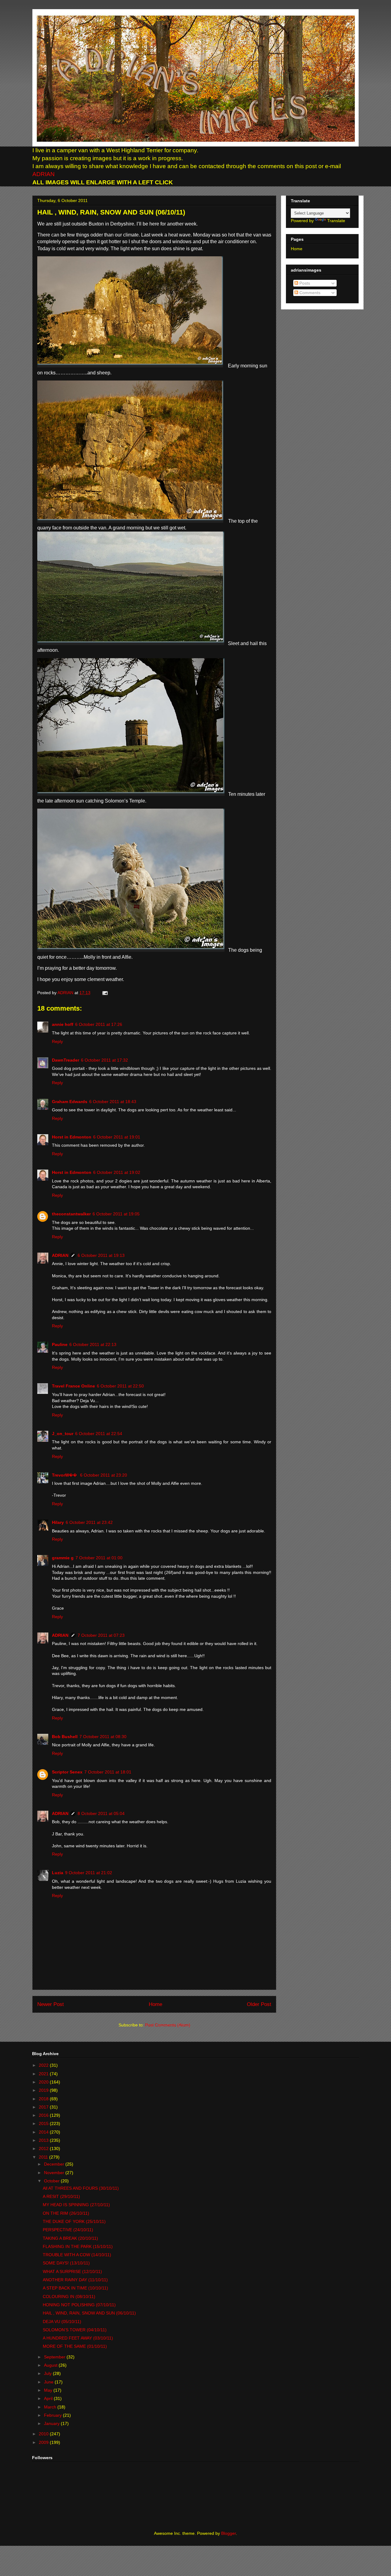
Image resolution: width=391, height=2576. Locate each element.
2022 (44, 2065)
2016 (44, 2115)
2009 (44, 2442)
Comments (309, 293)
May (49, 2390)
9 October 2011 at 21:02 (89, 1873)
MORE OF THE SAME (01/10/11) (75, 2346)
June (49, 2382)
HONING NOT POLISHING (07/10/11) (79, 2305)
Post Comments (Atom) (168, 2025)
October (52, 2181)
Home (155, 2004)
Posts (304, 283)
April (49, 2398)
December (55, 2164)
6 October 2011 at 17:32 (104, 1060)
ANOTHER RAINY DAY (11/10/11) (75, 2280)
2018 (44, 2099)
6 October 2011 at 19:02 (117, 1172)
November (55, 2173)
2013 (44, 2140)
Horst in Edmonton (72, 1137)
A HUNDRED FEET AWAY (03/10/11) (78, 2338)
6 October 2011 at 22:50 (120, 1386)
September (55, 2357)
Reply (57, 1041)
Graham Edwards (70, 1102)
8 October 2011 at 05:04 (101, 1813)
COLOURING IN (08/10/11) (69, 2296)
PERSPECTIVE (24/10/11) (68, 2230)
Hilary (58, 1522)
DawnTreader (66, 1060)
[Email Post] (104, 993)
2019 (44, 2090)
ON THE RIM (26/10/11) (66, 2213)
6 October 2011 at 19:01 (117, 1137)
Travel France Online (73, 1386)
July (48, 2373)
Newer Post (51, 2004)
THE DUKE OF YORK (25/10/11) (74, 2221)
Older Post (259, 2004)
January (52, 2423)
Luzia (58, 1873)
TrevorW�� (65, 1475)
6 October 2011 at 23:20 (104, 1475)
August (51, 2365)
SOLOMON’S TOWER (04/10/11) (75, 2330)
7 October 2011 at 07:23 (101, 1635)
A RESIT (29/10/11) (61, 2196)
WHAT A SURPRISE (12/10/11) (72, 2271)
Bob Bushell (65, 1737)
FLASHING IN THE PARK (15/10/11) (78, 2246)
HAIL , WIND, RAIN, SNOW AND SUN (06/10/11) (89, 2313)
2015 (44, 2123)
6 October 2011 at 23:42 (89, 1522)
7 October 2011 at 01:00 (99, 1558)
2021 (44, 2074)
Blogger (228, 2533)
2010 (44, 2434)
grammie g (63, 1558)
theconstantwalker (71, 1214)
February (53, 2415)
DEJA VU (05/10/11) (62, 2322)
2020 (44, 2082)
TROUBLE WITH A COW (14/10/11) (77, 2255)
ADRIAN (44, 174)
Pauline (60, 1344)
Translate (336, 221)
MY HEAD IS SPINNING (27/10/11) (76, 2205)
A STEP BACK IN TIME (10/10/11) (75, 2288)
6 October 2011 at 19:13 (101, 1255)
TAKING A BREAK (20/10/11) (70, 2238)
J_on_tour (63, 1434)
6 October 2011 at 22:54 (99, 1434)
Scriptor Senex (67, 1772)
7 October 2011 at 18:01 (108, 1772)
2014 (44, 2132)
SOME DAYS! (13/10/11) (66, 2263)
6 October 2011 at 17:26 (99, 1024)
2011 (44, 2157)
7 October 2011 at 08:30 (103, 1737)
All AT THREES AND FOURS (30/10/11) (81, 2188)
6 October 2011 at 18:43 (113, 1102)
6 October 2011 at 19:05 (116, 1214)
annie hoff (63, 1024)
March (51, 2407)
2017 (44, 2107)
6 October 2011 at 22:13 (93, 1344)
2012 (44, 2148)
